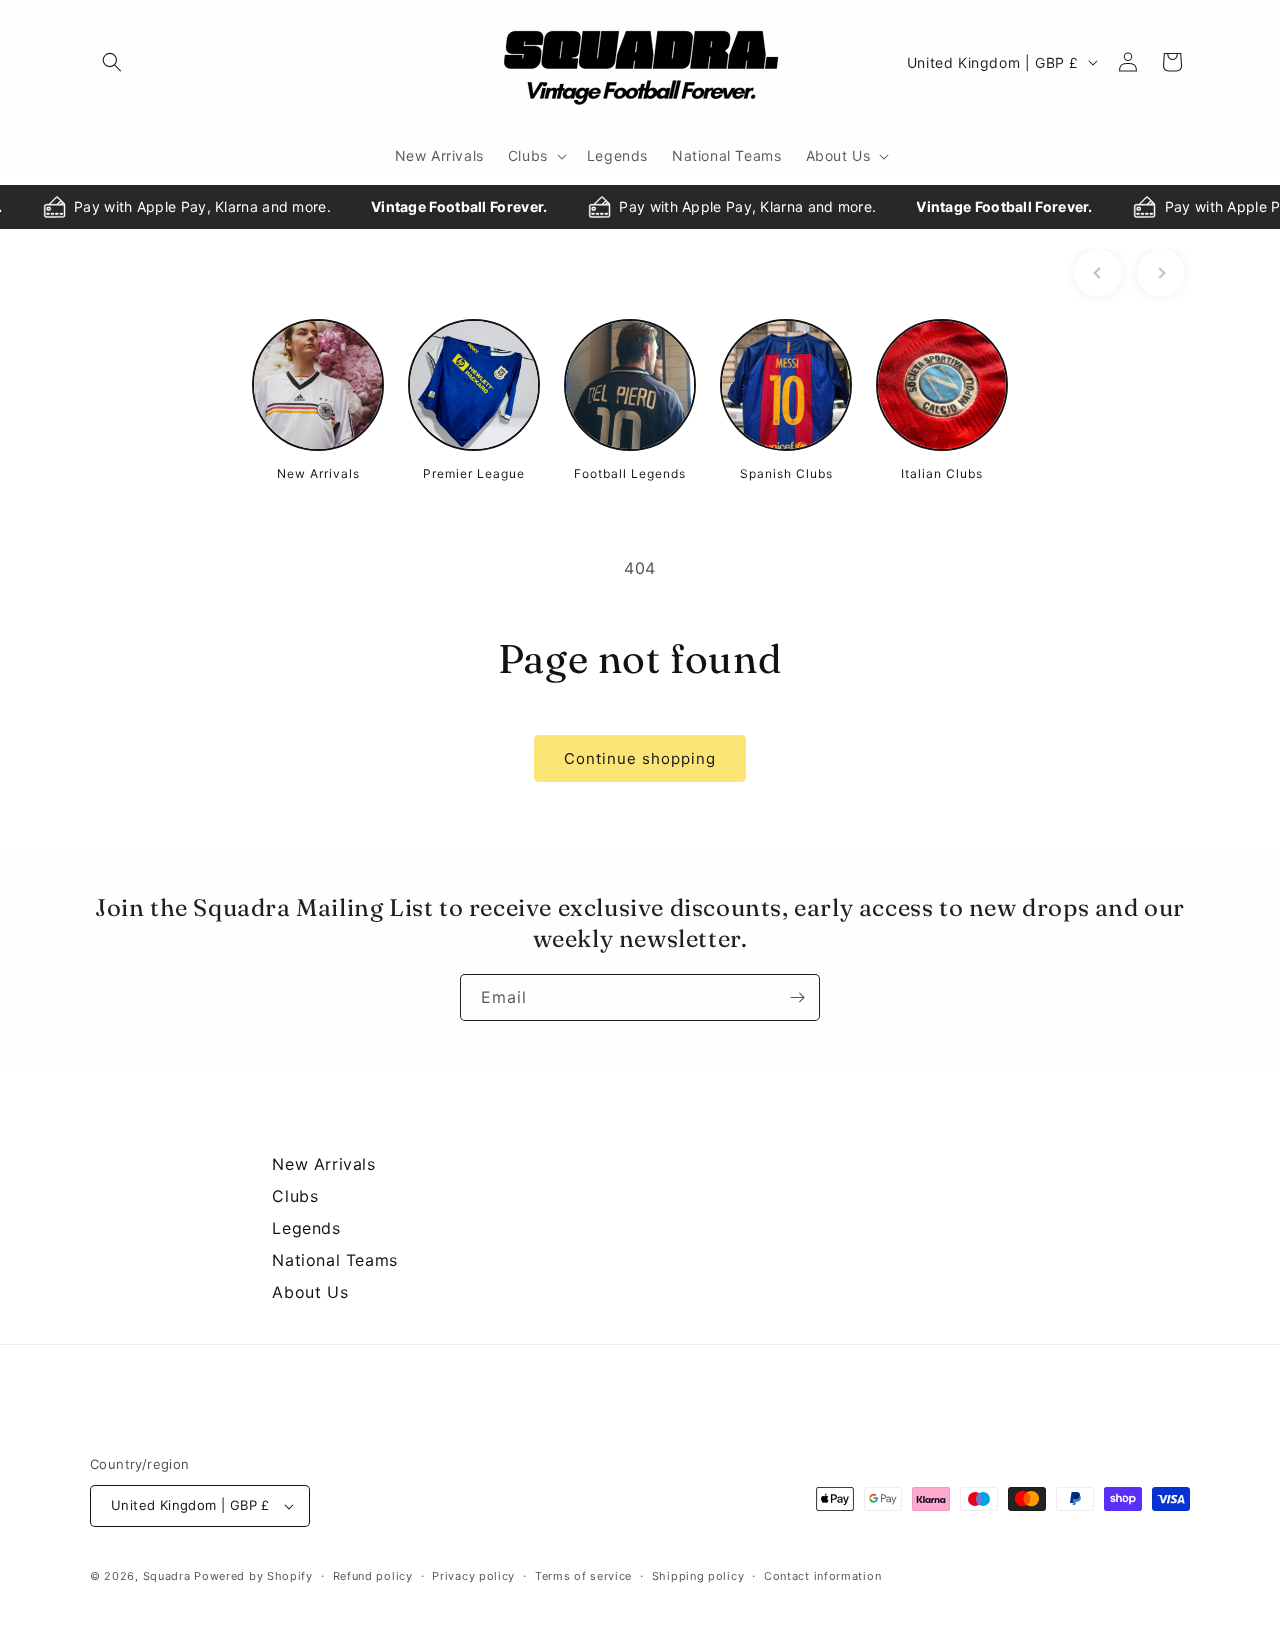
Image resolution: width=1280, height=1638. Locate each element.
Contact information (822, 1576)
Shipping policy (698, 1576)
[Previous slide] (1098, 273)
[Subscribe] (797, 997)
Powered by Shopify (253, 1576)
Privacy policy (473, 1576)
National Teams (334, 1260)
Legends (306, 1228)
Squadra (167, 1576)
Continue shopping (640, 758)
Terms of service (583, 1576)
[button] (112, 62)
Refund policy (373, 1576)
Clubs (295, 1196)
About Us (310, 1292)
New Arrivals (323, 1164)
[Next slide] (1161, 273)
